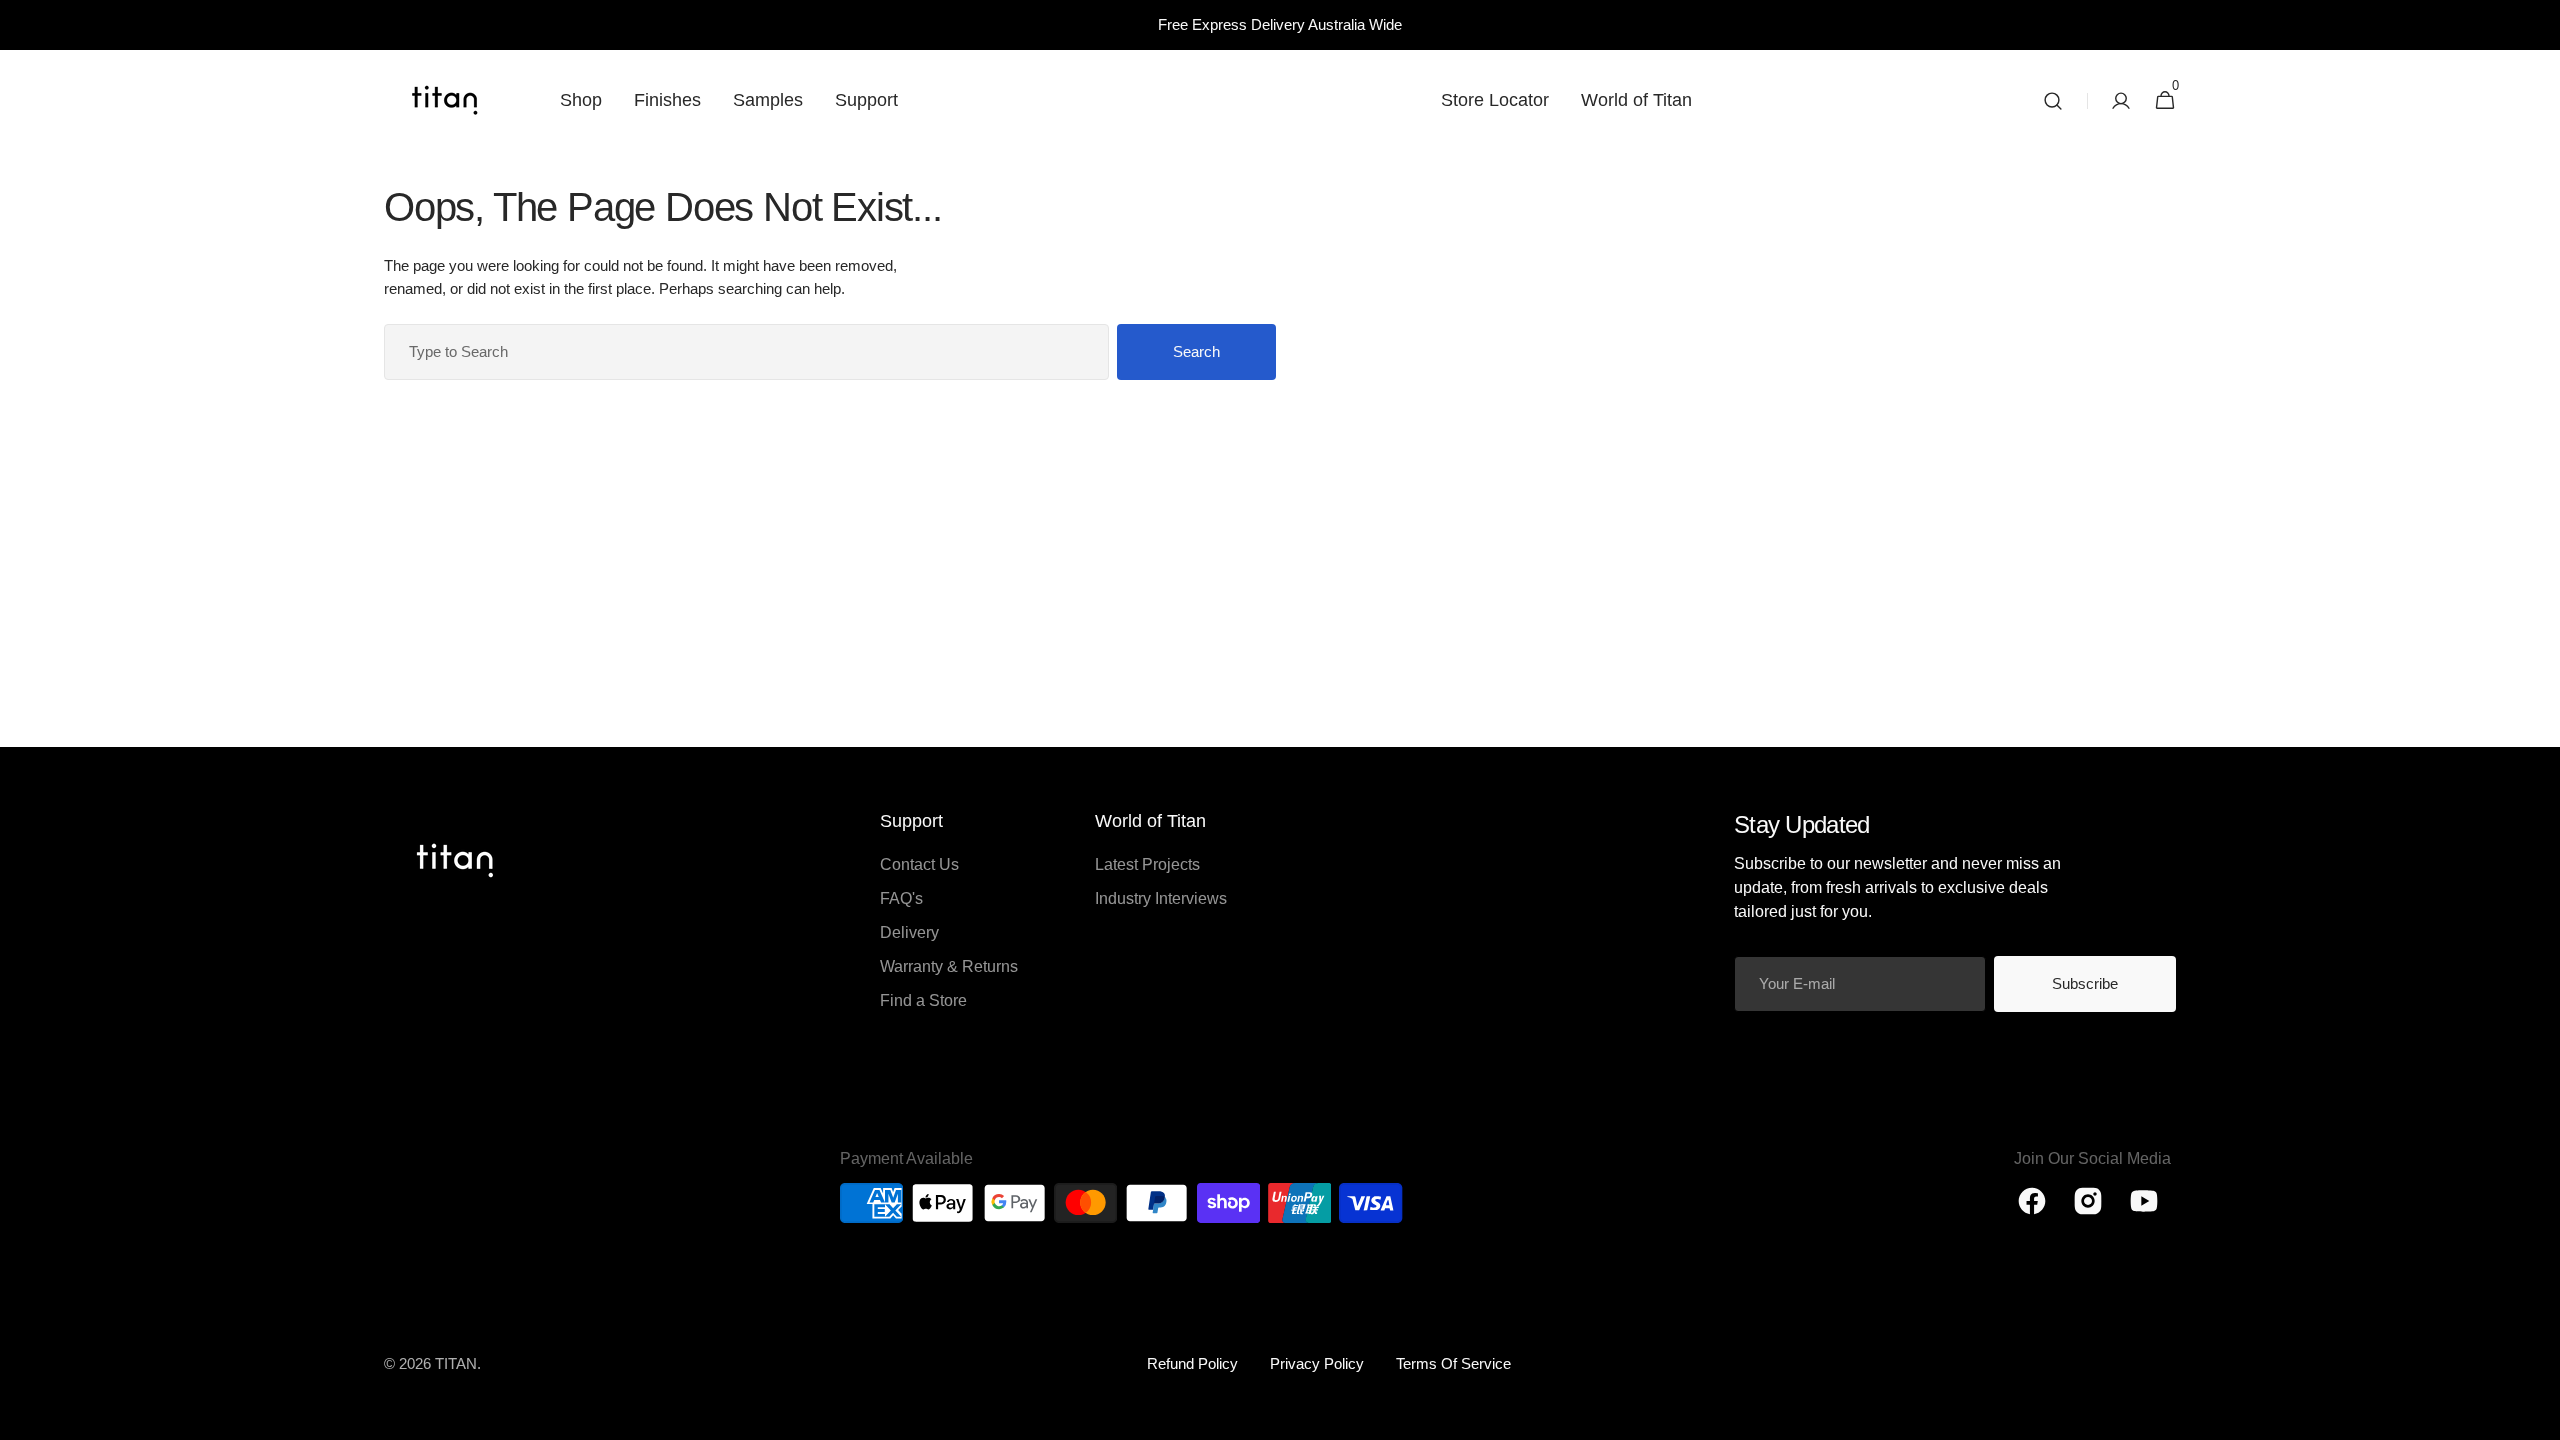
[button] (2053, 100)
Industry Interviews (1161, 898)
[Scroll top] (2536, 1416)
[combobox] (746, 352)
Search (1196, 351)
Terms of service (1453, 1363)
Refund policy (1192, 1363)
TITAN (456, 1363)
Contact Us (919, 864)
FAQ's (901, 898)
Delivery (909, 932)
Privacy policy (1317, 1363)
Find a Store (923, 1000)
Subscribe (2085, 983)
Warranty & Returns (949, 966)
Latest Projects (1147, 864)
